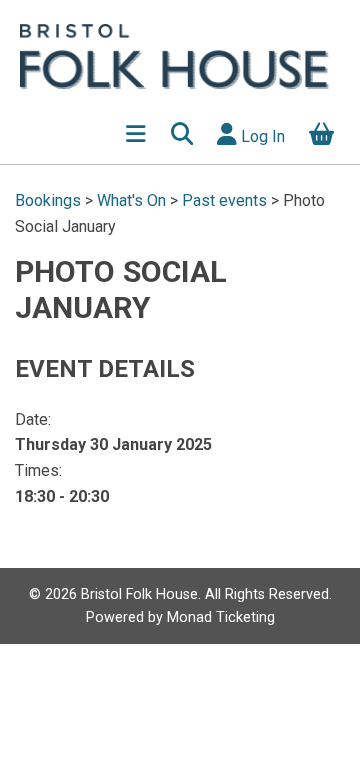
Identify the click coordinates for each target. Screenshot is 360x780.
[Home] (182, 55)
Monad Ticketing (221, 617)
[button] (181, 135)
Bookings (50, 200)
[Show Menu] (136, 135)
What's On (131, 200)
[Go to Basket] (322, 135)
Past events (224, 200)
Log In (261, 136)
